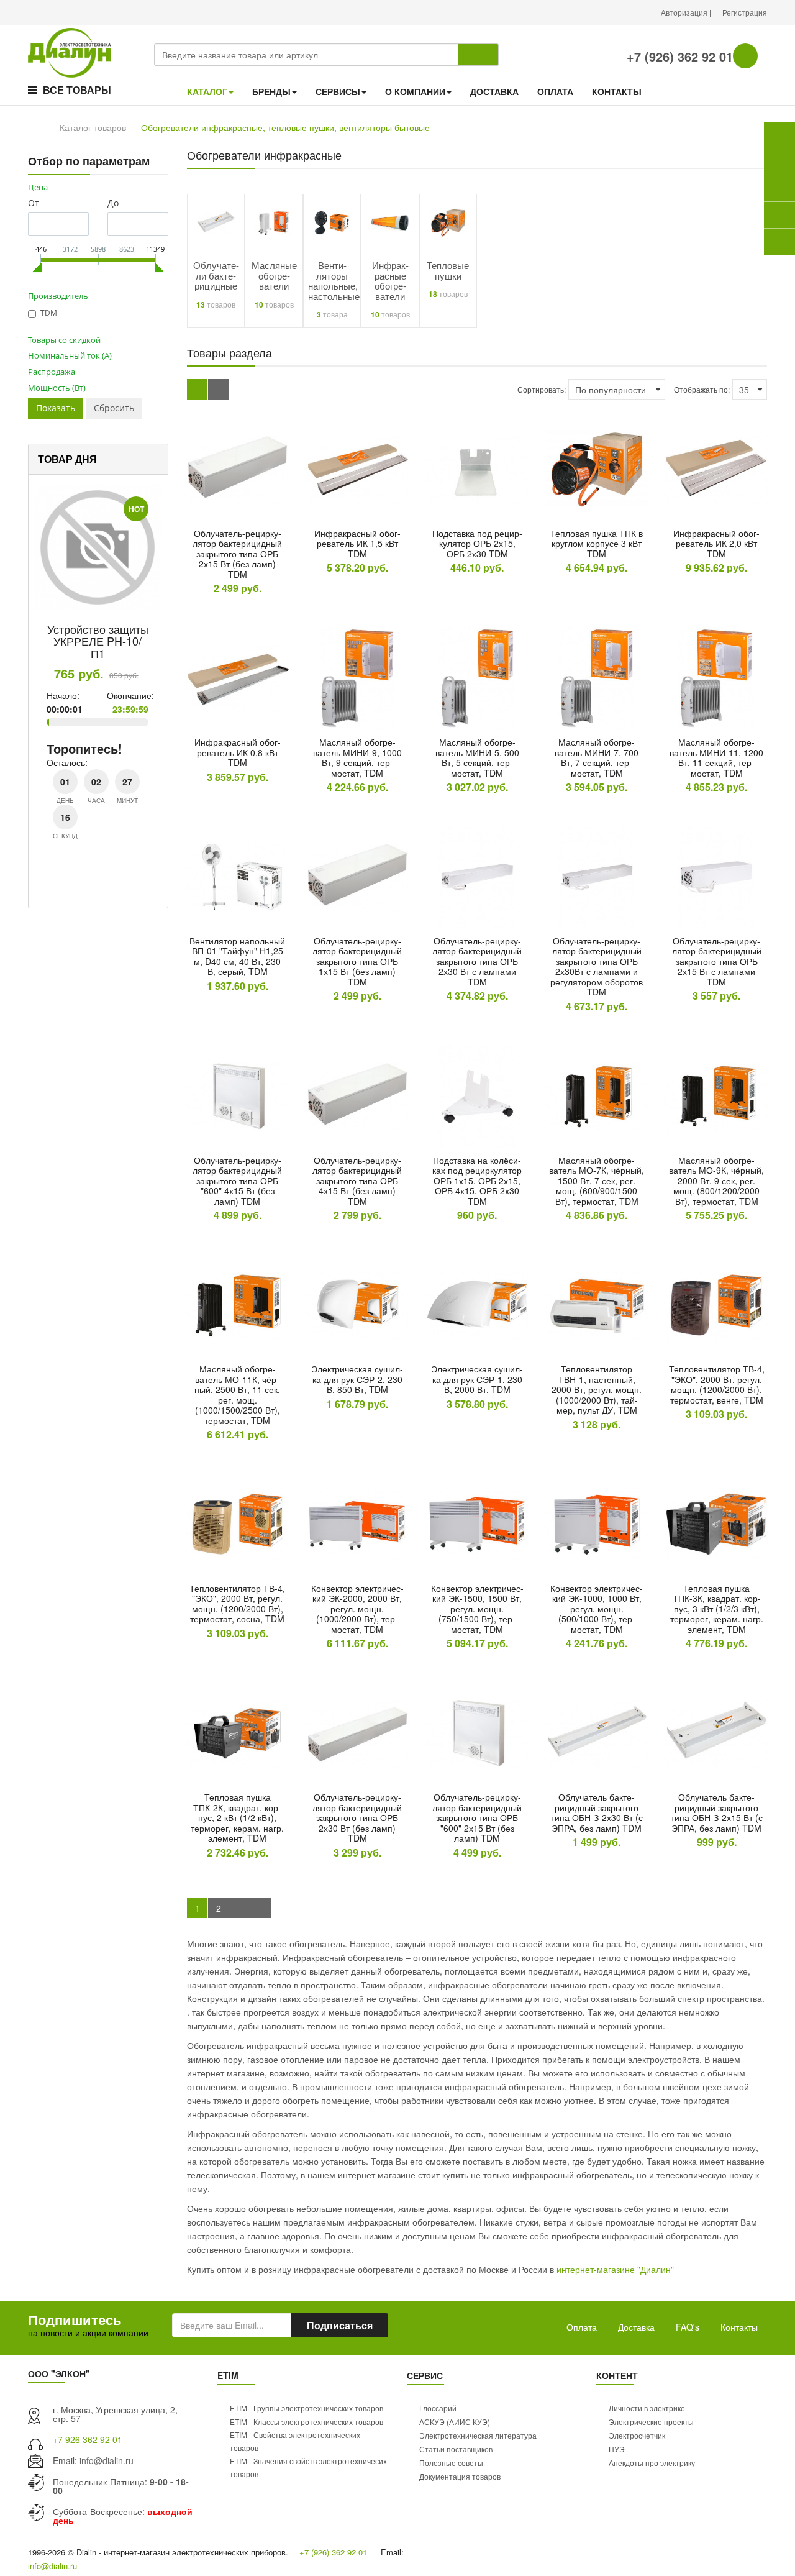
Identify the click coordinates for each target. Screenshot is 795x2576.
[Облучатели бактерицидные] (216, 221)
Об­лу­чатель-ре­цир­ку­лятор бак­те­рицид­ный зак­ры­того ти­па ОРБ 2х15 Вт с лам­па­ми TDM (717, 961)
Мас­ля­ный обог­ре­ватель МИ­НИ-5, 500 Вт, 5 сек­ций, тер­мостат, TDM (477, 757)
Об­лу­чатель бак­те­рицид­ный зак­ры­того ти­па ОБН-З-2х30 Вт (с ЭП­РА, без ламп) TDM (597, 1812)
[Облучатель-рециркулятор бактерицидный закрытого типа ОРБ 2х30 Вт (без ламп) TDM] (357, 1733)
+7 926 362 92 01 (88, 2439)
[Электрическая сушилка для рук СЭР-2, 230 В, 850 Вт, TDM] (357, 1305)
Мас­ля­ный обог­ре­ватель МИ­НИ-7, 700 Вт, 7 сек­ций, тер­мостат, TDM (597, 757)
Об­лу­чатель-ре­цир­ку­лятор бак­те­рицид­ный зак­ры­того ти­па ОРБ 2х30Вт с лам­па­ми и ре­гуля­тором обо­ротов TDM (597, 966)
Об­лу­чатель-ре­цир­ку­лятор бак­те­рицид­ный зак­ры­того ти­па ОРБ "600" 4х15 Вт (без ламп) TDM (237, 1181)
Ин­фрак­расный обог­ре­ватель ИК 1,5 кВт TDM (357, 543)
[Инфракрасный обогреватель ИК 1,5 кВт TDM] (357, 469)
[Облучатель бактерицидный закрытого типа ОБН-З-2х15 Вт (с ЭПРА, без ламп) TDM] (716, 1733)
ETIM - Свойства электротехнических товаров (295, 2441)
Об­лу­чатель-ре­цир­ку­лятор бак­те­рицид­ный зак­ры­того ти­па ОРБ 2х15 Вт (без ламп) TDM (237, 554)
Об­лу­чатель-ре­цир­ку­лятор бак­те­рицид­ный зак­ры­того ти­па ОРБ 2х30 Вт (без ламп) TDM (357, 1817)
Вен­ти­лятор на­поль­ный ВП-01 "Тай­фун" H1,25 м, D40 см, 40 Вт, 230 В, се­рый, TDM (237, 956)
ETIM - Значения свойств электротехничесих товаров (308, 2467)
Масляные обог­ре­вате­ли (274, 275)
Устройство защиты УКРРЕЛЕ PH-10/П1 (98, 641)
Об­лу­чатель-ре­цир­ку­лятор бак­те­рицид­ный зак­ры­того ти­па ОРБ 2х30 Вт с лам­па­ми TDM (477, 961)
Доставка (636, 2327)
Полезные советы (451, 2463)
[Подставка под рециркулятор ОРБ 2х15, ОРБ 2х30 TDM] (477, 469)
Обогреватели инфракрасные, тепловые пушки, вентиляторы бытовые (285, 127)
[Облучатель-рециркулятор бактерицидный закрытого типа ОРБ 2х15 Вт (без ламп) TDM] (238, 469)
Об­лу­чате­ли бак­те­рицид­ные (216, 275)
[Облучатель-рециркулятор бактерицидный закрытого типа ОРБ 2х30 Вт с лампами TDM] (477, 877)
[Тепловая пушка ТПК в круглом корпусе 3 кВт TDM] (597, 469)
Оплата (582, 2327)
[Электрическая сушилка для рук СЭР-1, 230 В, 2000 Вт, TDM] (477, 1305)
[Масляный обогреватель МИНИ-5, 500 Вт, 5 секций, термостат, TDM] (477, 678)
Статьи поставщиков (456, 2449)
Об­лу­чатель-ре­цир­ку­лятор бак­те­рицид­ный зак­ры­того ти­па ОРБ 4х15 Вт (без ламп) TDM (357, 1181)
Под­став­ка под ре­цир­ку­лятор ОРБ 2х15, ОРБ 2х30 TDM (477, 543)
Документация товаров (460, 2476)
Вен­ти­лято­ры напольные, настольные (334, 281)
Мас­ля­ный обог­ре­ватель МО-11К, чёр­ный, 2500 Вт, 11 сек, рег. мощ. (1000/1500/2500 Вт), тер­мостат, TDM (237, 1395)
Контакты (739, 2327)
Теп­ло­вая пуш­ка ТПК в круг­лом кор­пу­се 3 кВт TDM (597, 543)
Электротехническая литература (478, 2435)
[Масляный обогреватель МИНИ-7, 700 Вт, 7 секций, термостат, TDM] (597, 678)
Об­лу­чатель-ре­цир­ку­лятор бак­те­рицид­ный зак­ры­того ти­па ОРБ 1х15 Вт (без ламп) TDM (357, 961)
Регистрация (745, 12)
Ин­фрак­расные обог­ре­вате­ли (390, 281)
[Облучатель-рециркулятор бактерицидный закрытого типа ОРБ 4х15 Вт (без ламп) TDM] (357, 1096)
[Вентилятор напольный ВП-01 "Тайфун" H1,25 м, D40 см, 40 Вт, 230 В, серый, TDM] (238, 877)
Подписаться (340, 2325)
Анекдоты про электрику (652, 2463)
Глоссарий (438, 2408)
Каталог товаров (93, 127)
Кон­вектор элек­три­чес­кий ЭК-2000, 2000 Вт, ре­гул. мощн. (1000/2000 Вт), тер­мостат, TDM (357, 1609)
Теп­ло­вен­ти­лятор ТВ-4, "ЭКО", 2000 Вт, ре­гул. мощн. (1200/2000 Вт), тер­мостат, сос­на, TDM (237, 1604)
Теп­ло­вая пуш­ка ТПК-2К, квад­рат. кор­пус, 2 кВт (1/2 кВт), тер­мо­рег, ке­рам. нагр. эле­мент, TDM (237, 1817)
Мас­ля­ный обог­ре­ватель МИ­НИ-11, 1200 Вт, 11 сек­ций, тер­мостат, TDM (716, 757)
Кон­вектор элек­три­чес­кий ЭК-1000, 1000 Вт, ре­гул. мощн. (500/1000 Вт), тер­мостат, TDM (597, 1609)
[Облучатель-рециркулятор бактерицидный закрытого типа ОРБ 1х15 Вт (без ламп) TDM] (357, 877)
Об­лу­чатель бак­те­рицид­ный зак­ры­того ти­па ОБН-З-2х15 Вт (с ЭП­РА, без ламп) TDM (717, 1812)
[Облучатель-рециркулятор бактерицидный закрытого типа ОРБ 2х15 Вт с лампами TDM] (716, 877)
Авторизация (685, 12)
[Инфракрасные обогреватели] (390, 221)
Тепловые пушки (448, 270)
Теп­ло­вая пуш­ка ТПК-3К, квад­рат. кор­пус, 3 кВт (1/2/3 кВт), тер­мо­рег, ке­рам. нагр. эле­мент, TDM (717, 1609)
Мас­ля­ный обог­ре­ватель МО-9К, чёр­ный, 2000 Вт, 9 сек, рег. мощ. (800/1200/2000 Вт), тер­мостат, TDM (716, 1181)
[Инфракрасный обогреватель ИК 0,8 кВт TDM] (238, 678)
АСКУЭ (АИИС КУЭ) (455, 2422)
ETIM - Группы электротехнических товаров (307, 2408)
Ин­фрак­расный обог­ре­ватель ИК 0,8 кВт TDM (238, 752)
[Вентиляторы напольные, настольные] (332, 221)
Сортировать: (542, 389)
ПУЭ (617, 2449)
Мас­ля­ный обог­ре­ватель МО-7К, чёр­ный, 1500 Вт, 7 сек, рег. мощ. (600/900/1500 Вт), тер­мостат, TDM (597, 1181)
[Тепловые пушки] (448, 221)
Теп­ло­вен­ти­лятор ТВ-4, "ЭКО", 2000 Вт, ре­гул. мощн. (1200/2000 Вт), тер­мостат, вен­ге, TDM (717, 1384)
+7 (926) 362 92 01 (678, 56)
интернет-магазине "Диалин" (615, 2269)
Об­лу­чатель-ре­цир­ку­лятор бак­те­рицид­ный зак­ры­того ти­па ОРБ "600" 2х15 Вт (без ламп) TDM (477, 1817)
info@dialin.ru (107, 2460)
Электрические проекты (651, 2422)
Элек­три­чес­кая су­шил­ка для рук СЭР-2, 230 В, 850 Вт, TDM (357, 1379)
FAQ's (688, 2327)
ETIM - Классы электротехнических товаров (307, 2422)
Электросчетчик (637, 2435)
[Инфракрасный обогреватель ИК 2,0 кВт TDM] (716, 469)
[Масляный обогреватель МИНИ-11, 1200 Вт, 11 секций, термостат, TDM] (716, 678)
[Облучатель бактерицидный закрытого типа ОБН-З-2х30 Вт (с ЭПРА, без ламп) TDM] (597, 1733)
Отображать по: (702, 389)
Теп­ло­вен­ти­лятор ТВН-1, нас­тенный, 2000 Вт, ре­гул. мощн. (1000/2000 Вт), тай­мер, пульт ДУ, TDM (597, 1389)
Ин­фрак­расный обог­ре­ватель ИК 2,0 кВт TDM (716, 543)
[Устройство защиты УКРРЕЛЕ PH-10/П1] (98, 547)
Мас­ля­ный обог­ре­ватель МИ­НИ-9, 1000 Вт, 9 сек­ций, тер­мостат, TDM (357, 757)
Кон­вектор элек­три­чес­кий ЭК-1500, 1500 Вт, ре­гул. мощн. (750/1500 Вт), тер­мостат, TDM (477, 1609)
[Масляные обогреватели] (274, 221)
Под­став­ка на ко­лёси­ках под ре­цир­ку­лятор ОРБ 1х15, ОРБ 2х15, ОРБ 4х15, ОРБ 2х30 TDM (477, 1181)
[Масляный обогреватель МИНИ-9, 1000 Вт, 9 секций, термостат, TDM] (357, 678)
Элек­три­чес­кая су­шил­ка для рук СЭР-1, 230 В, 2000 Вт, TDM (477, 1379)
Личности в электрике (647, 2408)
